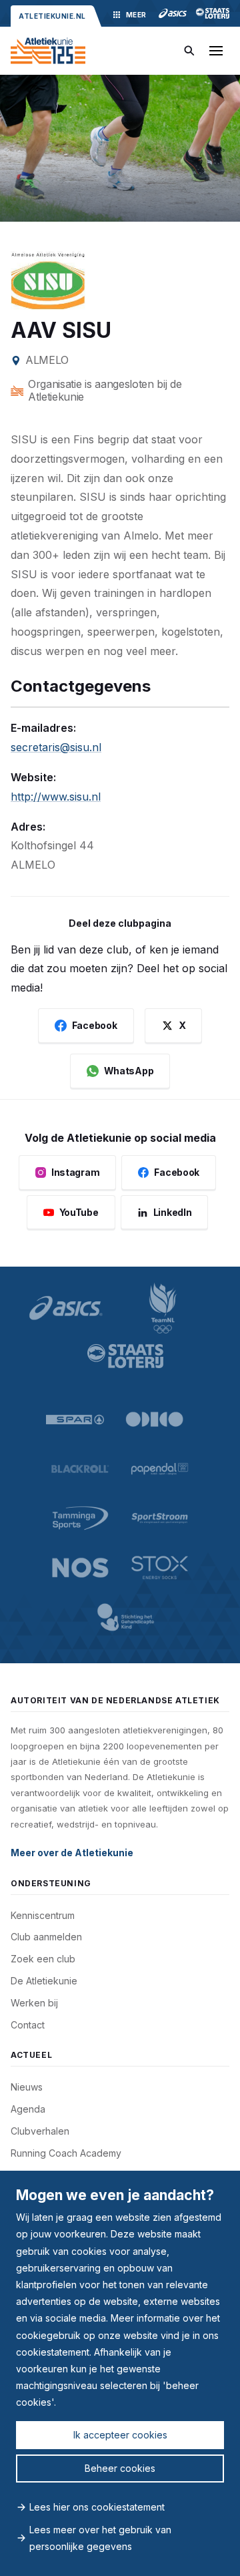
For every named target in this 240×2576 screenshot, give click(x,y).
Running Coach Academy (66, 2153)
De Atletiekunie (44, 1981)
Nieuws (27, 2087)
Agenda (28, 2109)
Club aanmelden (46, 1937)
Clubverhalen (40, 2131)
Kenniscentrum (43, 1915)
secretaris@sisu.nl (56, 747)
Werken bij (34, 2003)
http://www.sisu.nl (56, 797)
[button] (216, 51)
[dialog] (120, 2373)
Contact (28, 2025)
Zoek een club (43, 1959)
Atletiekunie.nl (52, 16)
